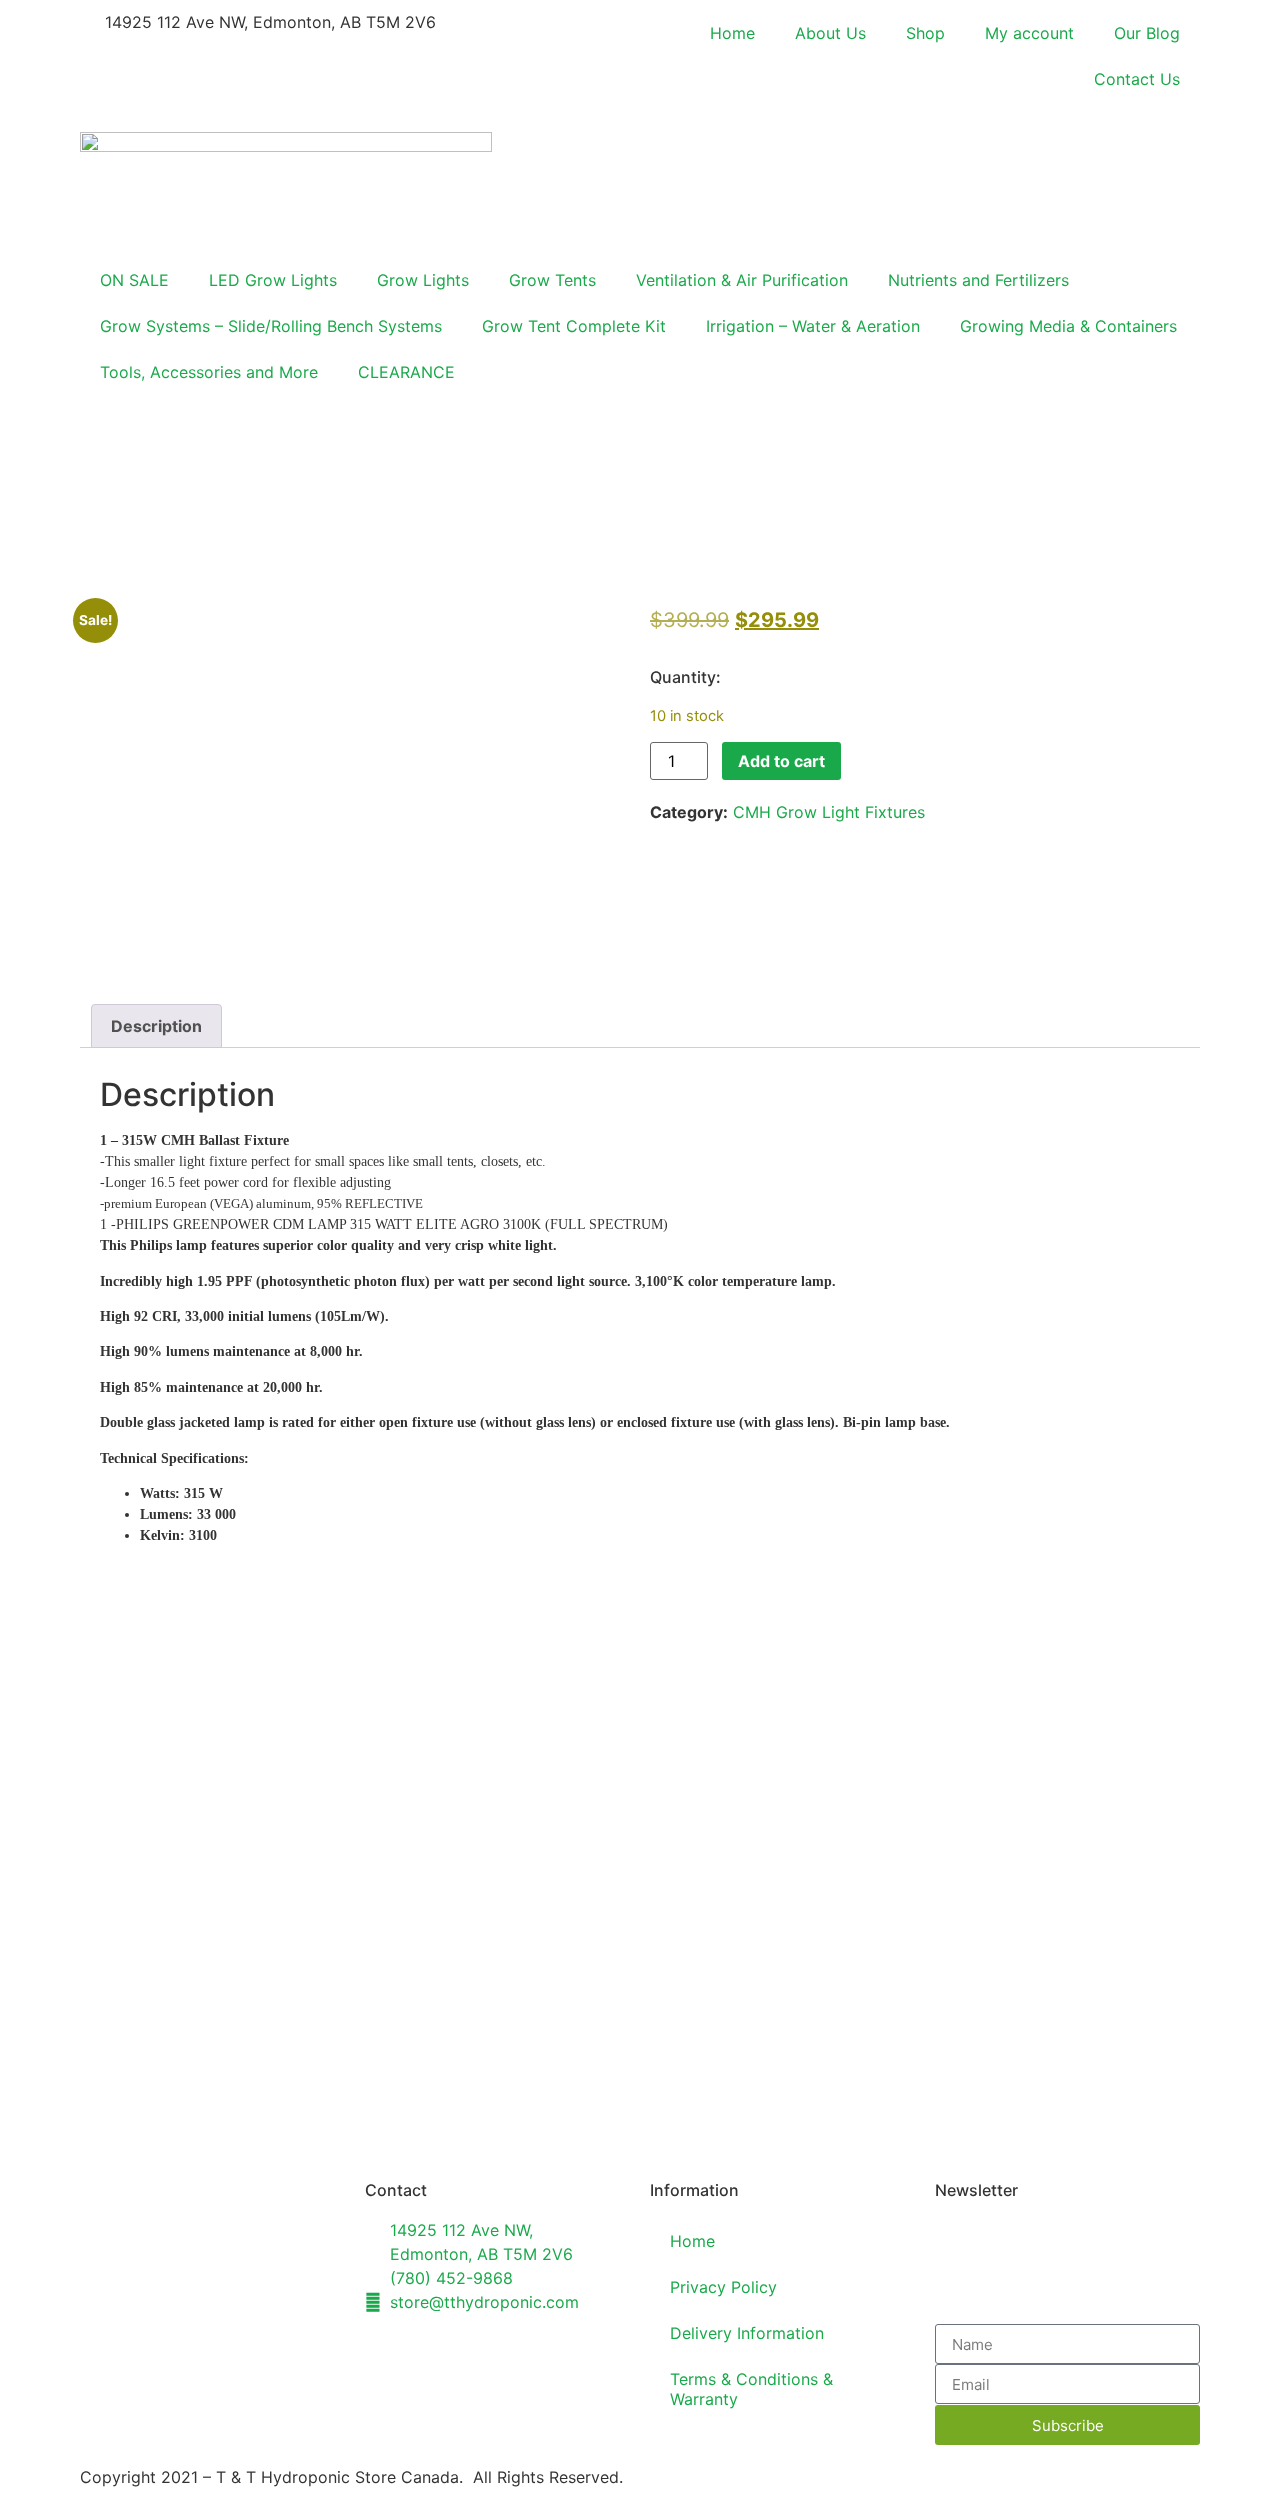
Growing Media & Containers (1068, 326)
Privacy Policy (723, 2287)
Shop (925, 33)
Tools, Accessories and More (209, 372)
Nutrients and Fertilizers (978, 280)
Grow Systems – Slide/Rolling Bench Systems (271, 326)
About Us (830, 33)
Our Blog (1147, 33)
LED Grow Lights (273, 280)
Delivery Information (747, 2333)
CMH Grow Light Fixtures (829, 812)
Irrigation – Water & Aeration (813, 326)
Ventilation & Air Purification (742, 280)
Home (732, 33)
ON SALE (134, 280)
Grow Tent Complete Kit (574, 326)
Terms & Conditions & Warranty (751, 2389)
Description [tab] (156, 1026)
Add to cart (781, 761)
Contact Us (1137, 79)
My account (1029, 33)
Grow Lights (423, 280)
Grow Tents (552, 280)
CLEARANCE (406, 372)
